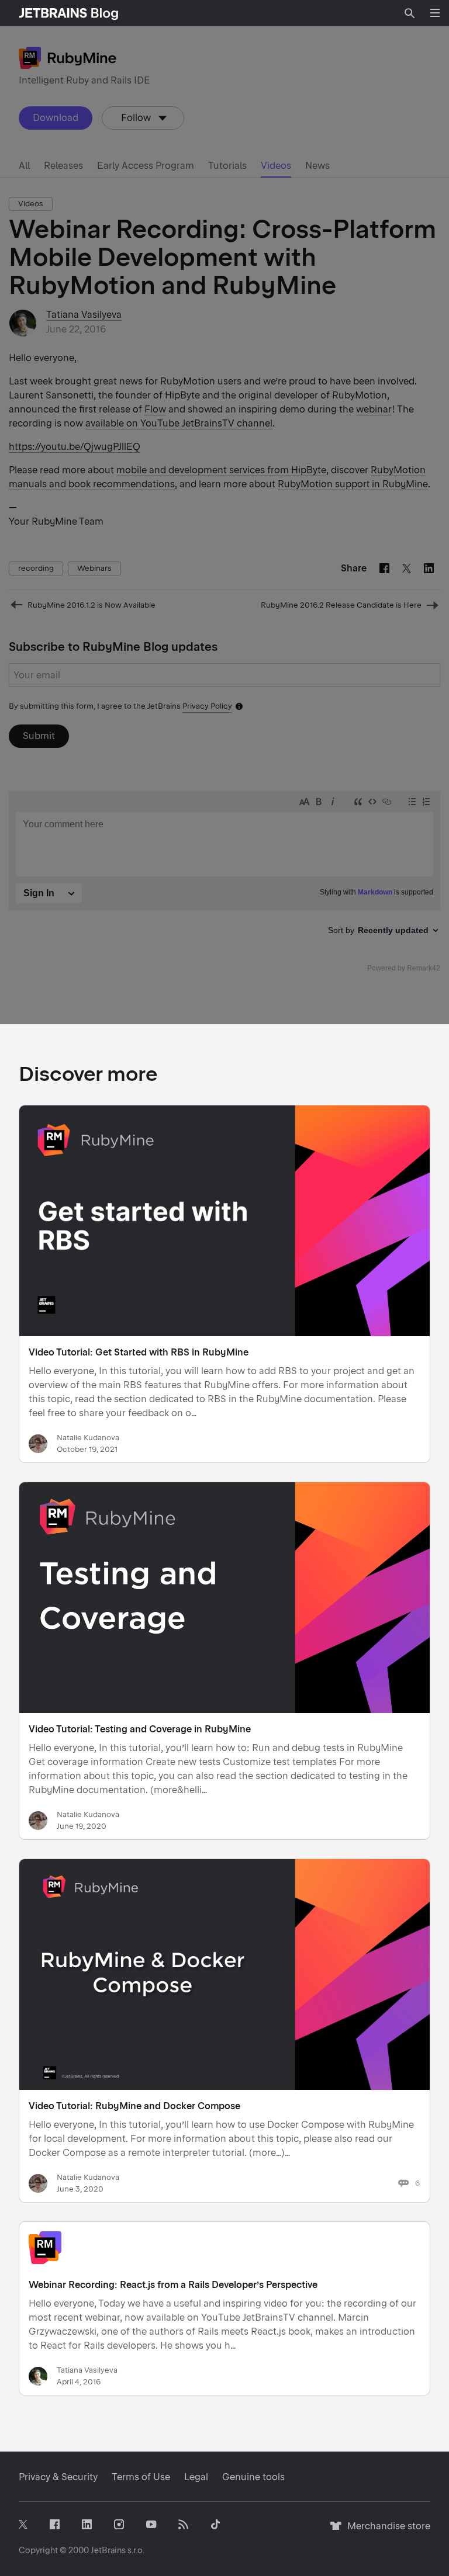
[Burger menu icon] (435, 13)
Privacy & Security (58, 2477)
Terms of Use (141, 2477)
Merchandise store (386, 2531)
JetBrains (108, 2550)
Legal (196, 2477)
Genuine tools (253, 2477)
